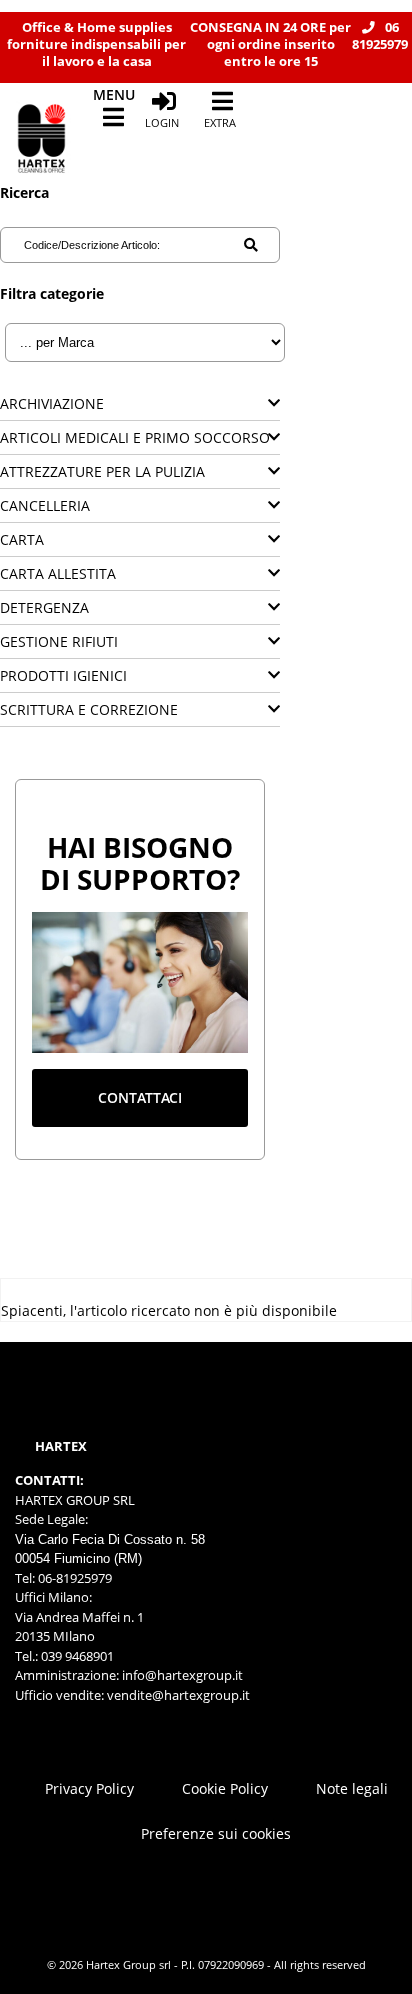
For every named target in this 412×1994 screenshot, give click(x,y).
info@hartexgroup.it (181, 1675)
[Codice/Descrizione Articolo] (251, 245)
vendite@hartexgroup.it (178, 1695)
